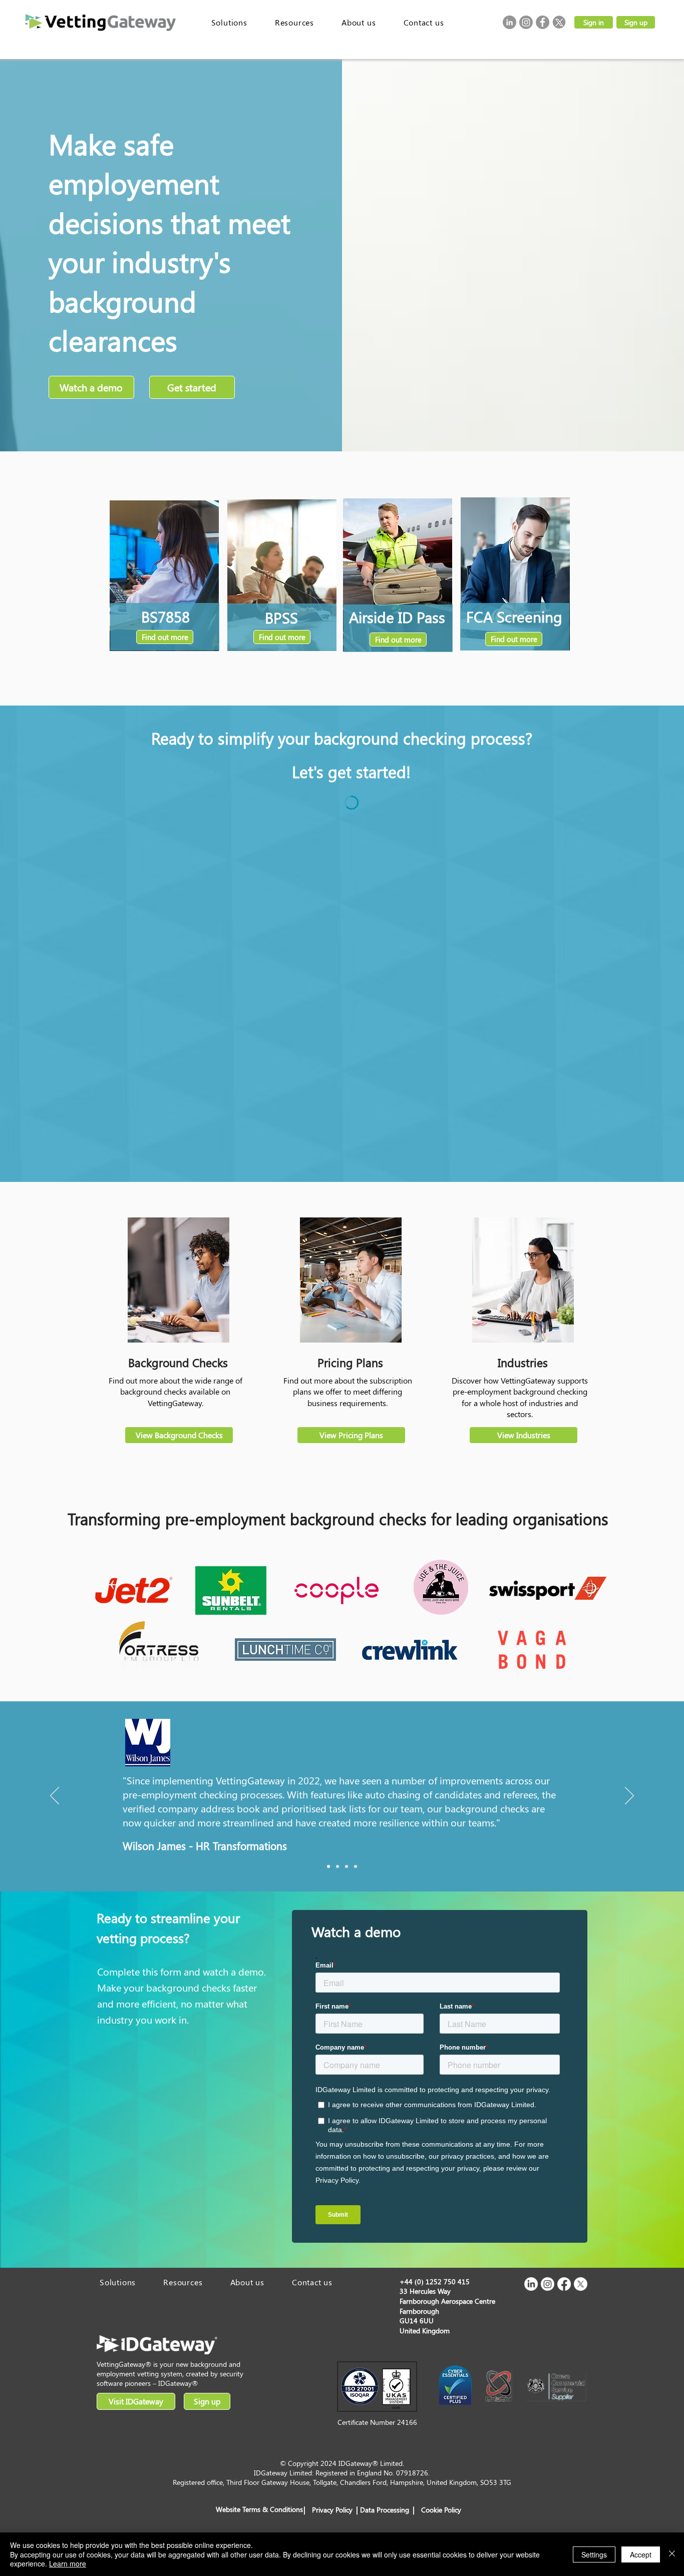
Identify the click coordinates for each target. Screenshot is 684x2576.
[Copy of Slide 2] (347, 1866)
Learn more (68, 2563)
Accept (641, 2554)
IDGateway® (178, 2383)
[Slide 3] (356, 1866)
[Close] (672, 2554)
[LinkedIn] (509, 22)
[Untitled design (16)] (559, 22)
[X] (581, 2284)
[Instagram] (526, 22)
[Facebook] (543, 22)
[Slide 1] (328, 1866)
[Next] (629, 1796)
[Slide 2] (337, 1866)
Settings (594, 2554)
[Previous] (55, 1796)
